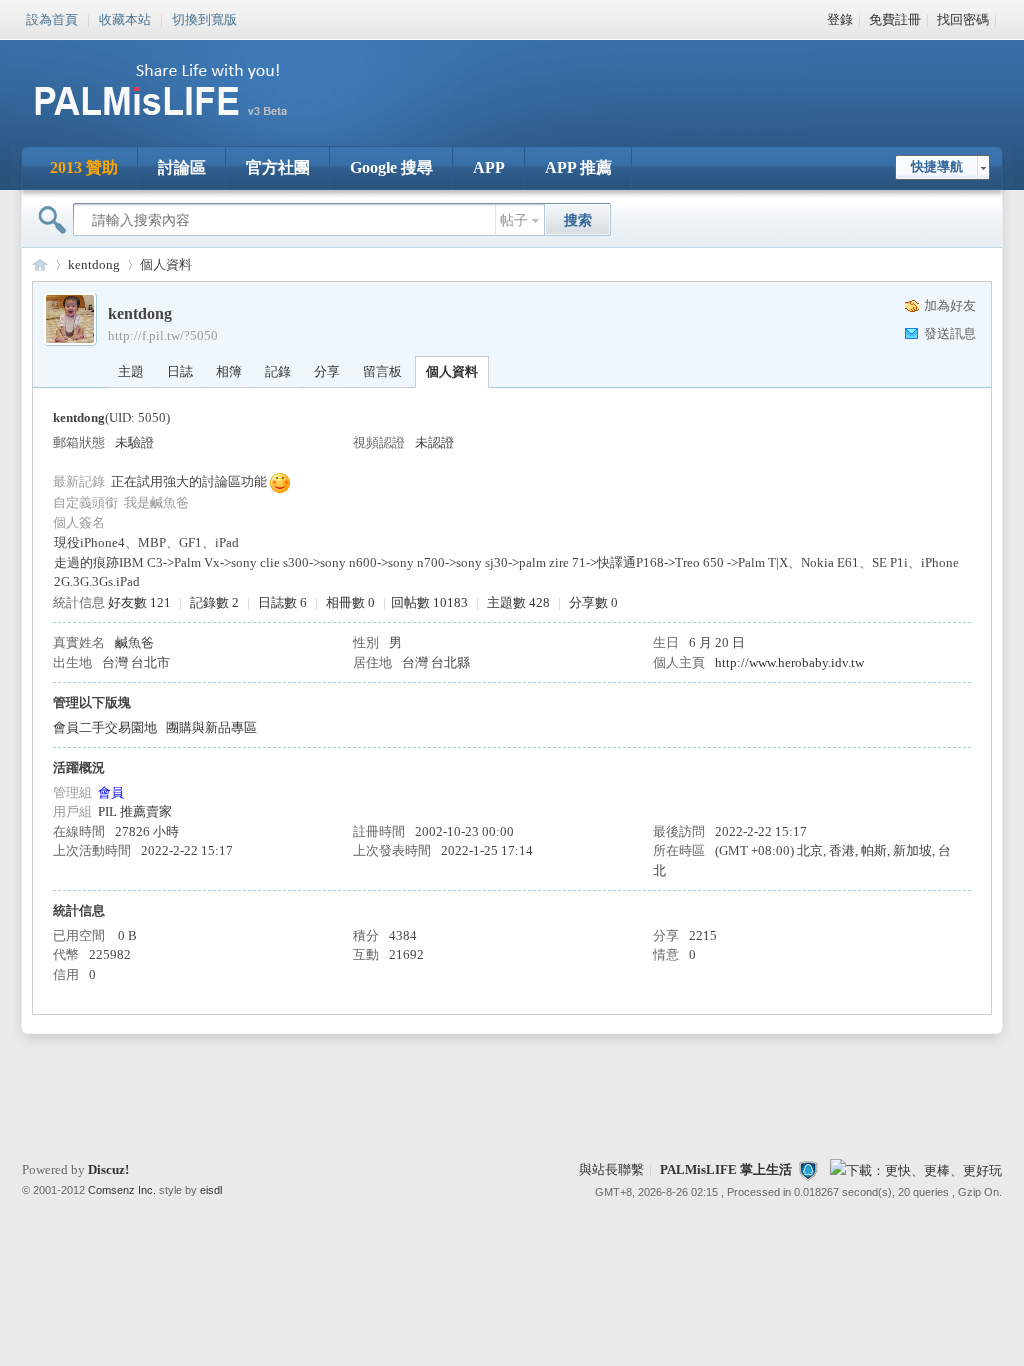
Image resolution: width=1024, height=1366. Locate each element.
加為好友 (950, 305)
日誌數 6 (282, 602)
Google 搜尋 (391, 167)
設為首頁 (52, 18)
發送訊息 (950, 333)
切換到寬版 (204, 18)
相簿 (229, 371)
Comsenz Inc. (122, 1190)
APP (489, 167)
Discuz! (108, 1169)
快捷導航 (937, 166)
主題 (131, 371)
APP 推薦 (578, 167)
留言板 (382, 371)
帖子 (514, 220)
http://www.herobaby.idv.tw (789, 662)
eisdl (211, 1190)
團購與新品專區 (211, 727)
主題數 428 (518, 602)
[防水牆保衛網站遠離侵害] (808, 1169)
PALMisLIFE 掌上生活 (726, 1169)
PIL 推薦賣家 (135, 811)
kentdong (94, 264)
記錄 (278, 371)
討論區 (182, 167)
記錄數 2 (214, 602)
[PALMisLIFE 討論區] (182, 123)
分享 (327, 371)
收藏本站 (125, 18)
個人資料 (452, 371)
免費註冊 (895, 19)
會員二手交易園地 (105, 727)
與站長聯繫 (611, 1169)
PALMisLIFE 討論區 (40, 264)
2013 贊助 (84, 167)
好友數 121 (139, 602)
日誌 (180, 371)
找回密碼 (963, 19)
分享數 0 (593, 602)
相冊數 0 (350, 602)
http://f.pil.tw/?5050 (163, 335)
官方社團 (278, 167)
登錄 (840, 19)
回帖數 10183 (429, 602)
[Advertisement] (636, 80)
